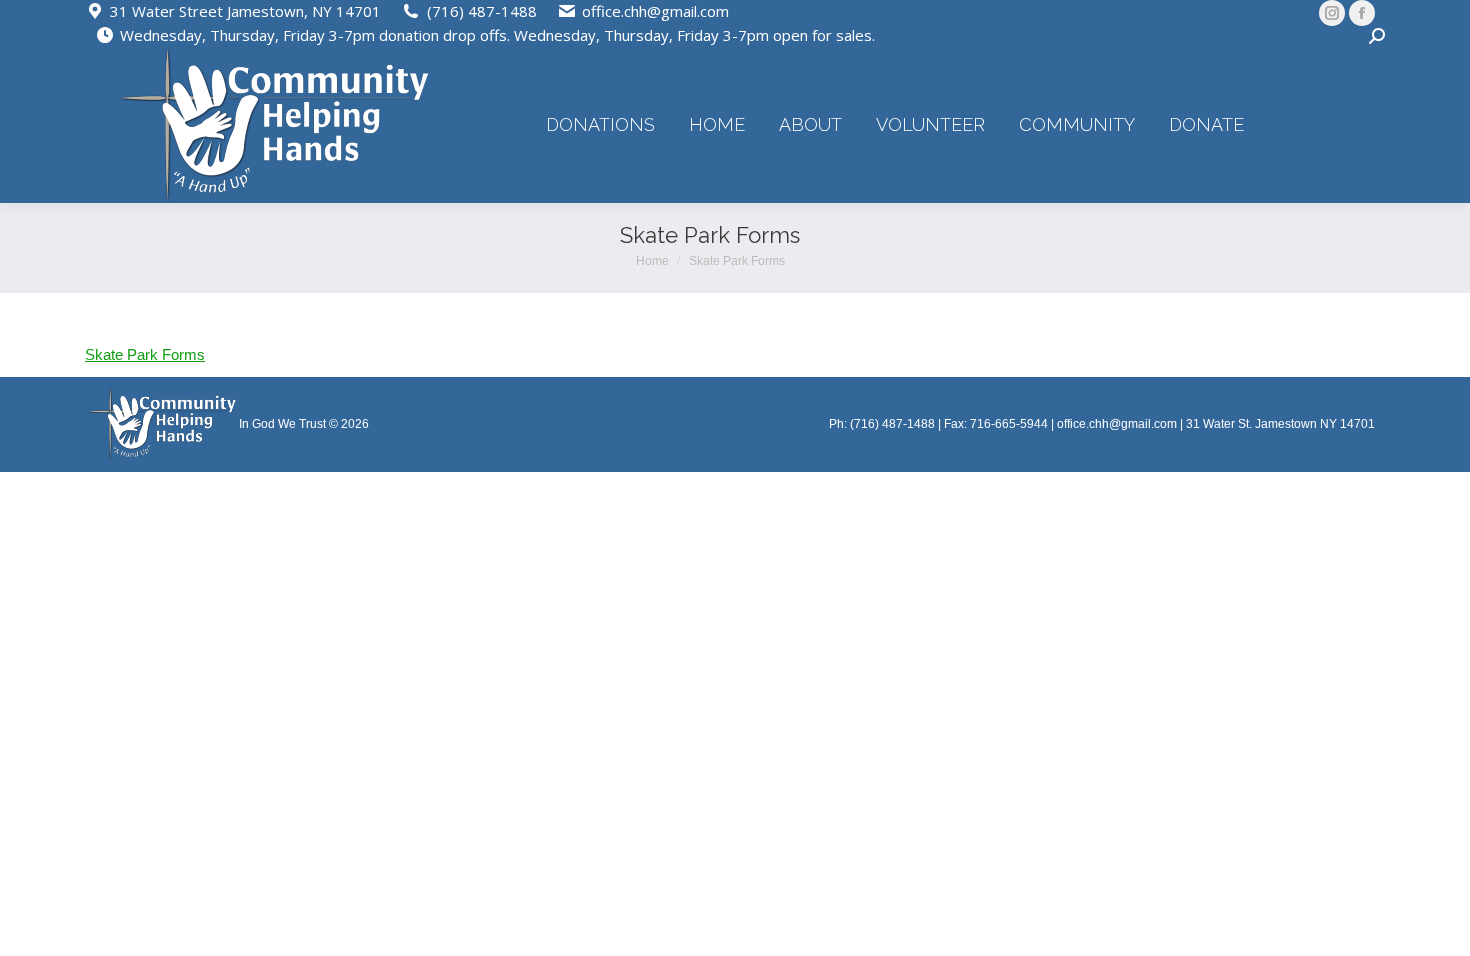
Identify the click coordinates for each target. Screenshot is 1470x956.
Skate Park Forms (145, 354)
